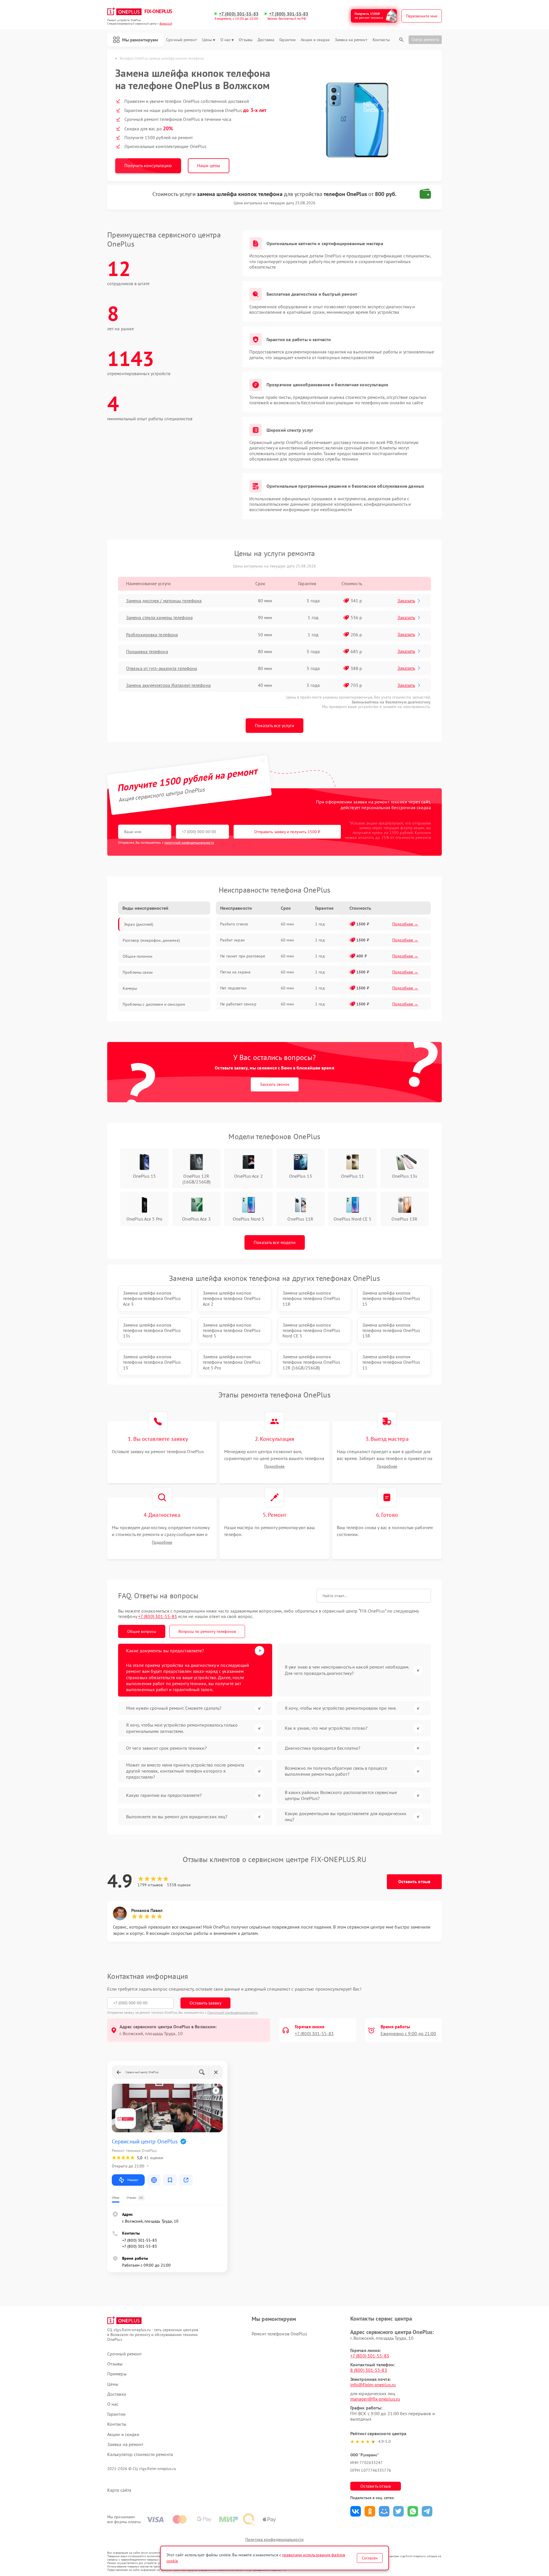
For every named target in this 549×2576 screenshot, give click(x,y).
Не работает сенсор (238, 1004)
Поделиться (356, 2511)
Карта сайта (119, 2490)
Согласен (370, 2558)
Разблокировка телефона (152, 635)
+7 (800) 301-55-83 (239, 14)
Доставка (266, 40)
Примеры (117, 2374)
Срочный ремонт (181, 40)
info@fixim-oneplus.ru (373, 2385)
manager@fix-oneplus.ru (375, 2399)
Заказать (406, 601)
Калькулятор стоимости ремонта (140, 2454)
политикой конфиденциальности (189, 842)
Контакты (381, 40)
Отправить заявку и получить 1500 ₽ (287, 832)
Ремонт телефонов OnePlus (279, 2334)
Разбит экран (232, 940)
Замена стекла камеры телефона (159, 617)
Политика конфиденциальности (274, 2539)
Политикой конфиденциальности (232, 2012)
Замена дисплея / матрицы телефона (164, 601)
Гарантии (288, 40)
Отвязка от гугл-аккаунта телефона (162, 668)
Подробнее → (405, 924)
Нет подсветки (233, 988)
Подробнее (274, 1466)
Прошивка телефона (147, 651)
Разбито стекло (234, 924)
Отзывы (246, 40)
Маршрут (133, 2180)
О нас (226, 40)
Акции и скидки (315, 40)
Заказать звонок (275, 1084)
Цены (207, 40)
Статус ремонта (425, 39)
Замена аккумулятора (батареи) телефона (168, 685)
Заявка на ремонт (351, 40)
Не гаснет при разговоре (243, 956)
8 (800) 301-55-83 (369, 2370)
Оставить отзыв (414, 1881)
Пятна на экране (235, 972)
